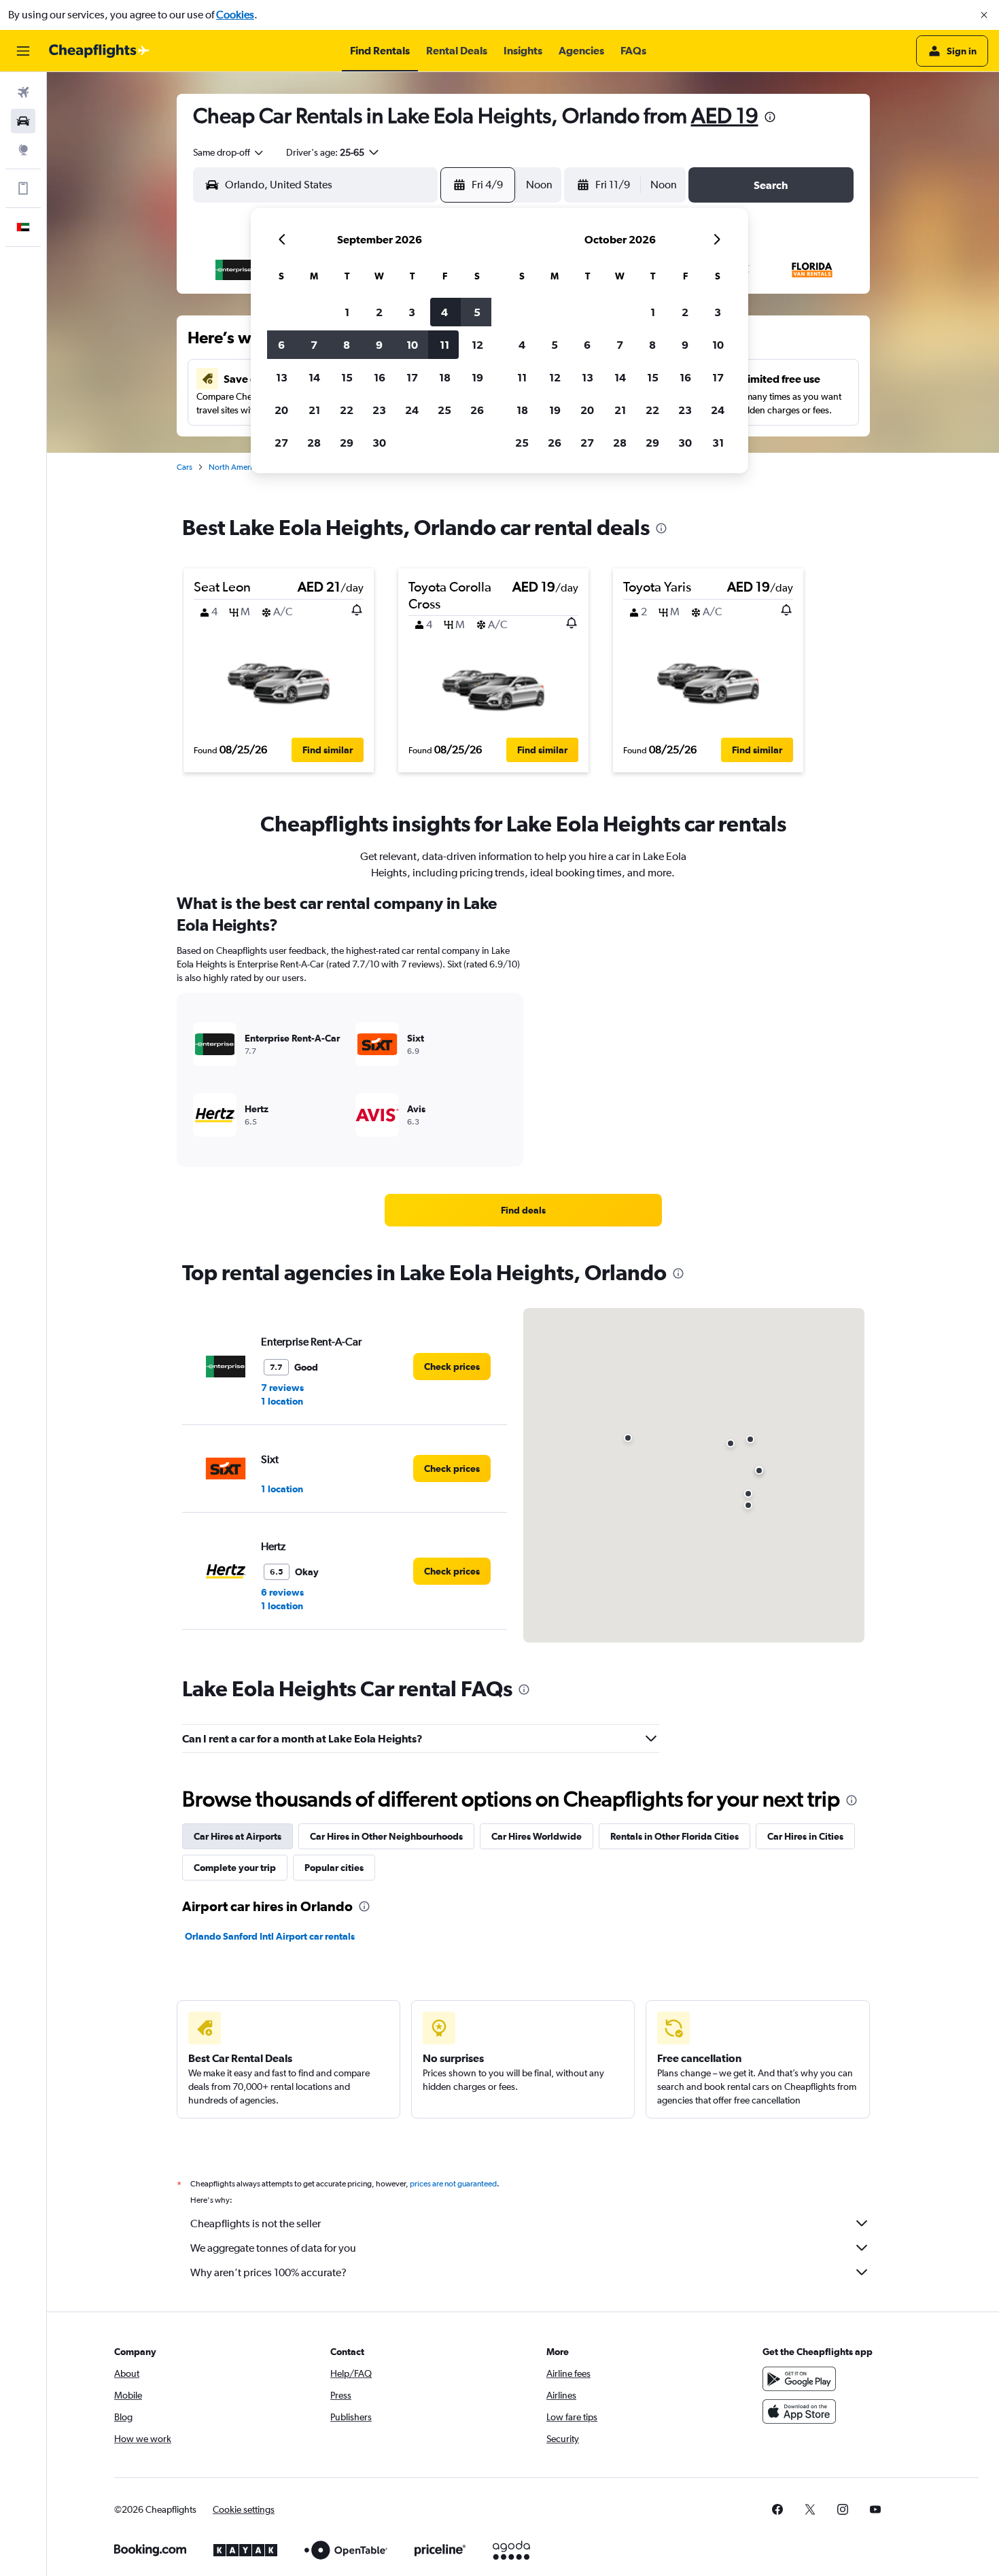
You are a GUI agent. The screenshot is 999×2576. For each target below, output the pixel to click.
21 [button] (314, 410)
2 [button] (379, 312)
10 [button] (412, 345)
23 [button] (379, 410)
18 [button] (445, 377)
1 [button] (347, 312)
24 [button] (412, 410)
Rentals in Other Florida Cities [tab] (674, 1836)
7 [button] (314, 345)
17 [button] (412, 377)
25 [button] (444, 410)
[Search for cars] (23, 121)
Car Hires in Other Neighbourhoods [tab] (386, 1836)
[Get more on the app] (23, 188)
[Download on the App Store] (799, 2411)
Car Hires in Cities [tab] (805, 1836)
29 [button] (347, 443)
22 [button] (347, 410)
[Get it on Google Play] (799, 2379)
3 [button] (412, 312)
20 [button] (281, 410)
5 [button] (477, 312)
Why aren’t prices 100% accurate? (268, 2272)
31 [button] (718, 443)
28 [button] (314, 443)
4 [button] (444, 312)
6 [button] (281, 345)
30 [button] (379, 443)
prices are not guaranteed (453, 2184)
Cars (185, 467)
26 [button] (477, 410)
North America (234, 467)
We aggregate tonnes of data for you (273, 2248)
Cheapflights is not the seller (256, 2223)
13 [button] (282, 377)
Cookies (235, 15)
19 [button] (477, 377)
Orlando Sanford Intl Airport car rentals (270, 1936)
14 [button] (314, 377)
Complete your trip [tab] (235, 1868)
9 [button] (379, 345)
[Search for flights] (23, 92)
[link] (523, 1210)
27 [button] (281, 443)
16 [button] (380, 377)
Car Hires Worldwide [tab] (537, 1836)
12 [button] (477, 345)
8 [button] (347, 345)
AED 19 (725, 115)
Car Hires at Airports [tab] (238, 1836)
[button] (984, 15)
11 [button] (444, 345)
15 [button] (347, 377)
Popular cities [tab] (334, 1868)
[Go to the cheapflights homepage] (99, 51)
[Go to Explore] (23, 150)
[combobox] (229, 152)
